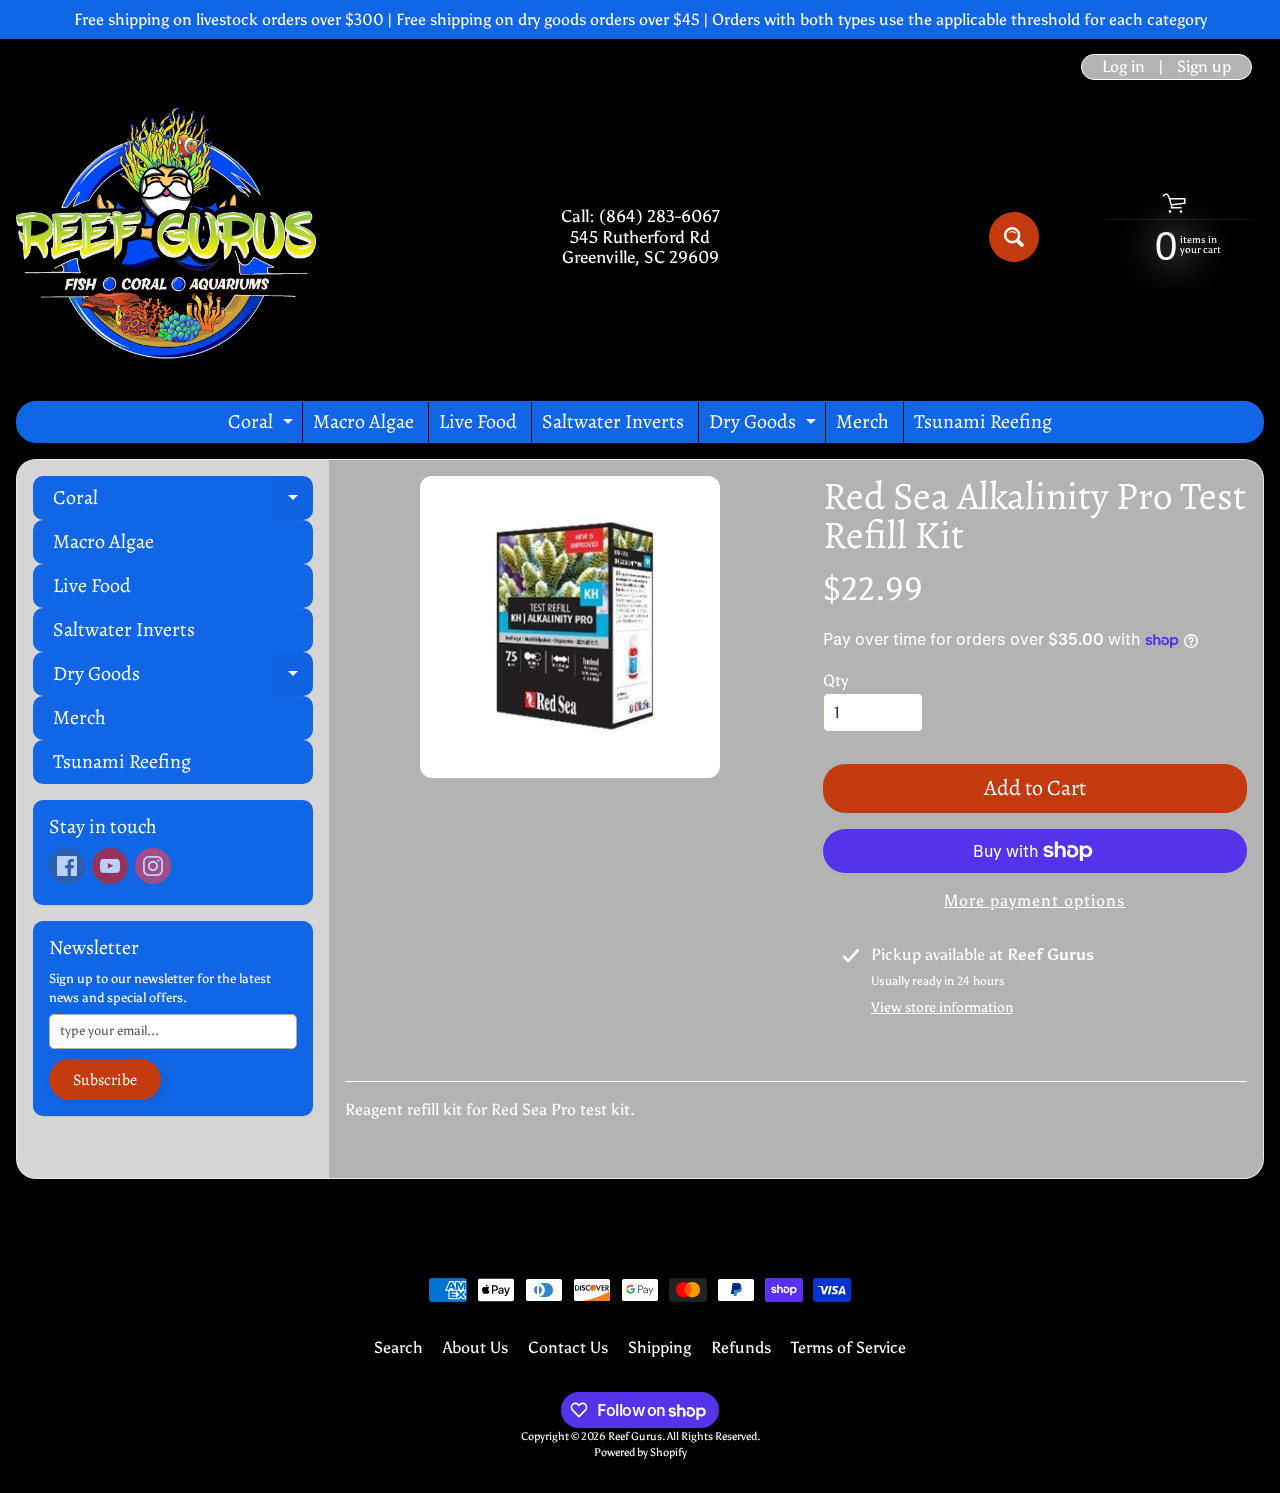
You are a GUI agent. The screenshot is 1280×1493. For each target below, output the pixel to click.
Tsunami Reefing (983, 421)
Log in (1123, 67)
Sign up (1204, 67)
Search (398, 1347)
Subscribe (105, 1080)
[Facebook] (67, 866)
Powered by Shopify (640, 1452)
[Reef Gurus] (166, 237)
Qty (835, 680)
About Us (475, 1347)
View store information (942, 1007)
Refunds (741, 1347)
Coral (263, 425)
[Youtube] (110, 866)
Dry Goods (765, 425)
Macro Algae (363, 421)
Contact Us (568, 1347)
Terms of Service (848, 1347)
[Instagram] (153, 866)
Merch (862, 421)
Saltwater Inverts (613, 421)
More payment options (1034, 900)
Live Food (478, 421)
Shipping (659, 1347)
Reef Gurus (635, 1436)
